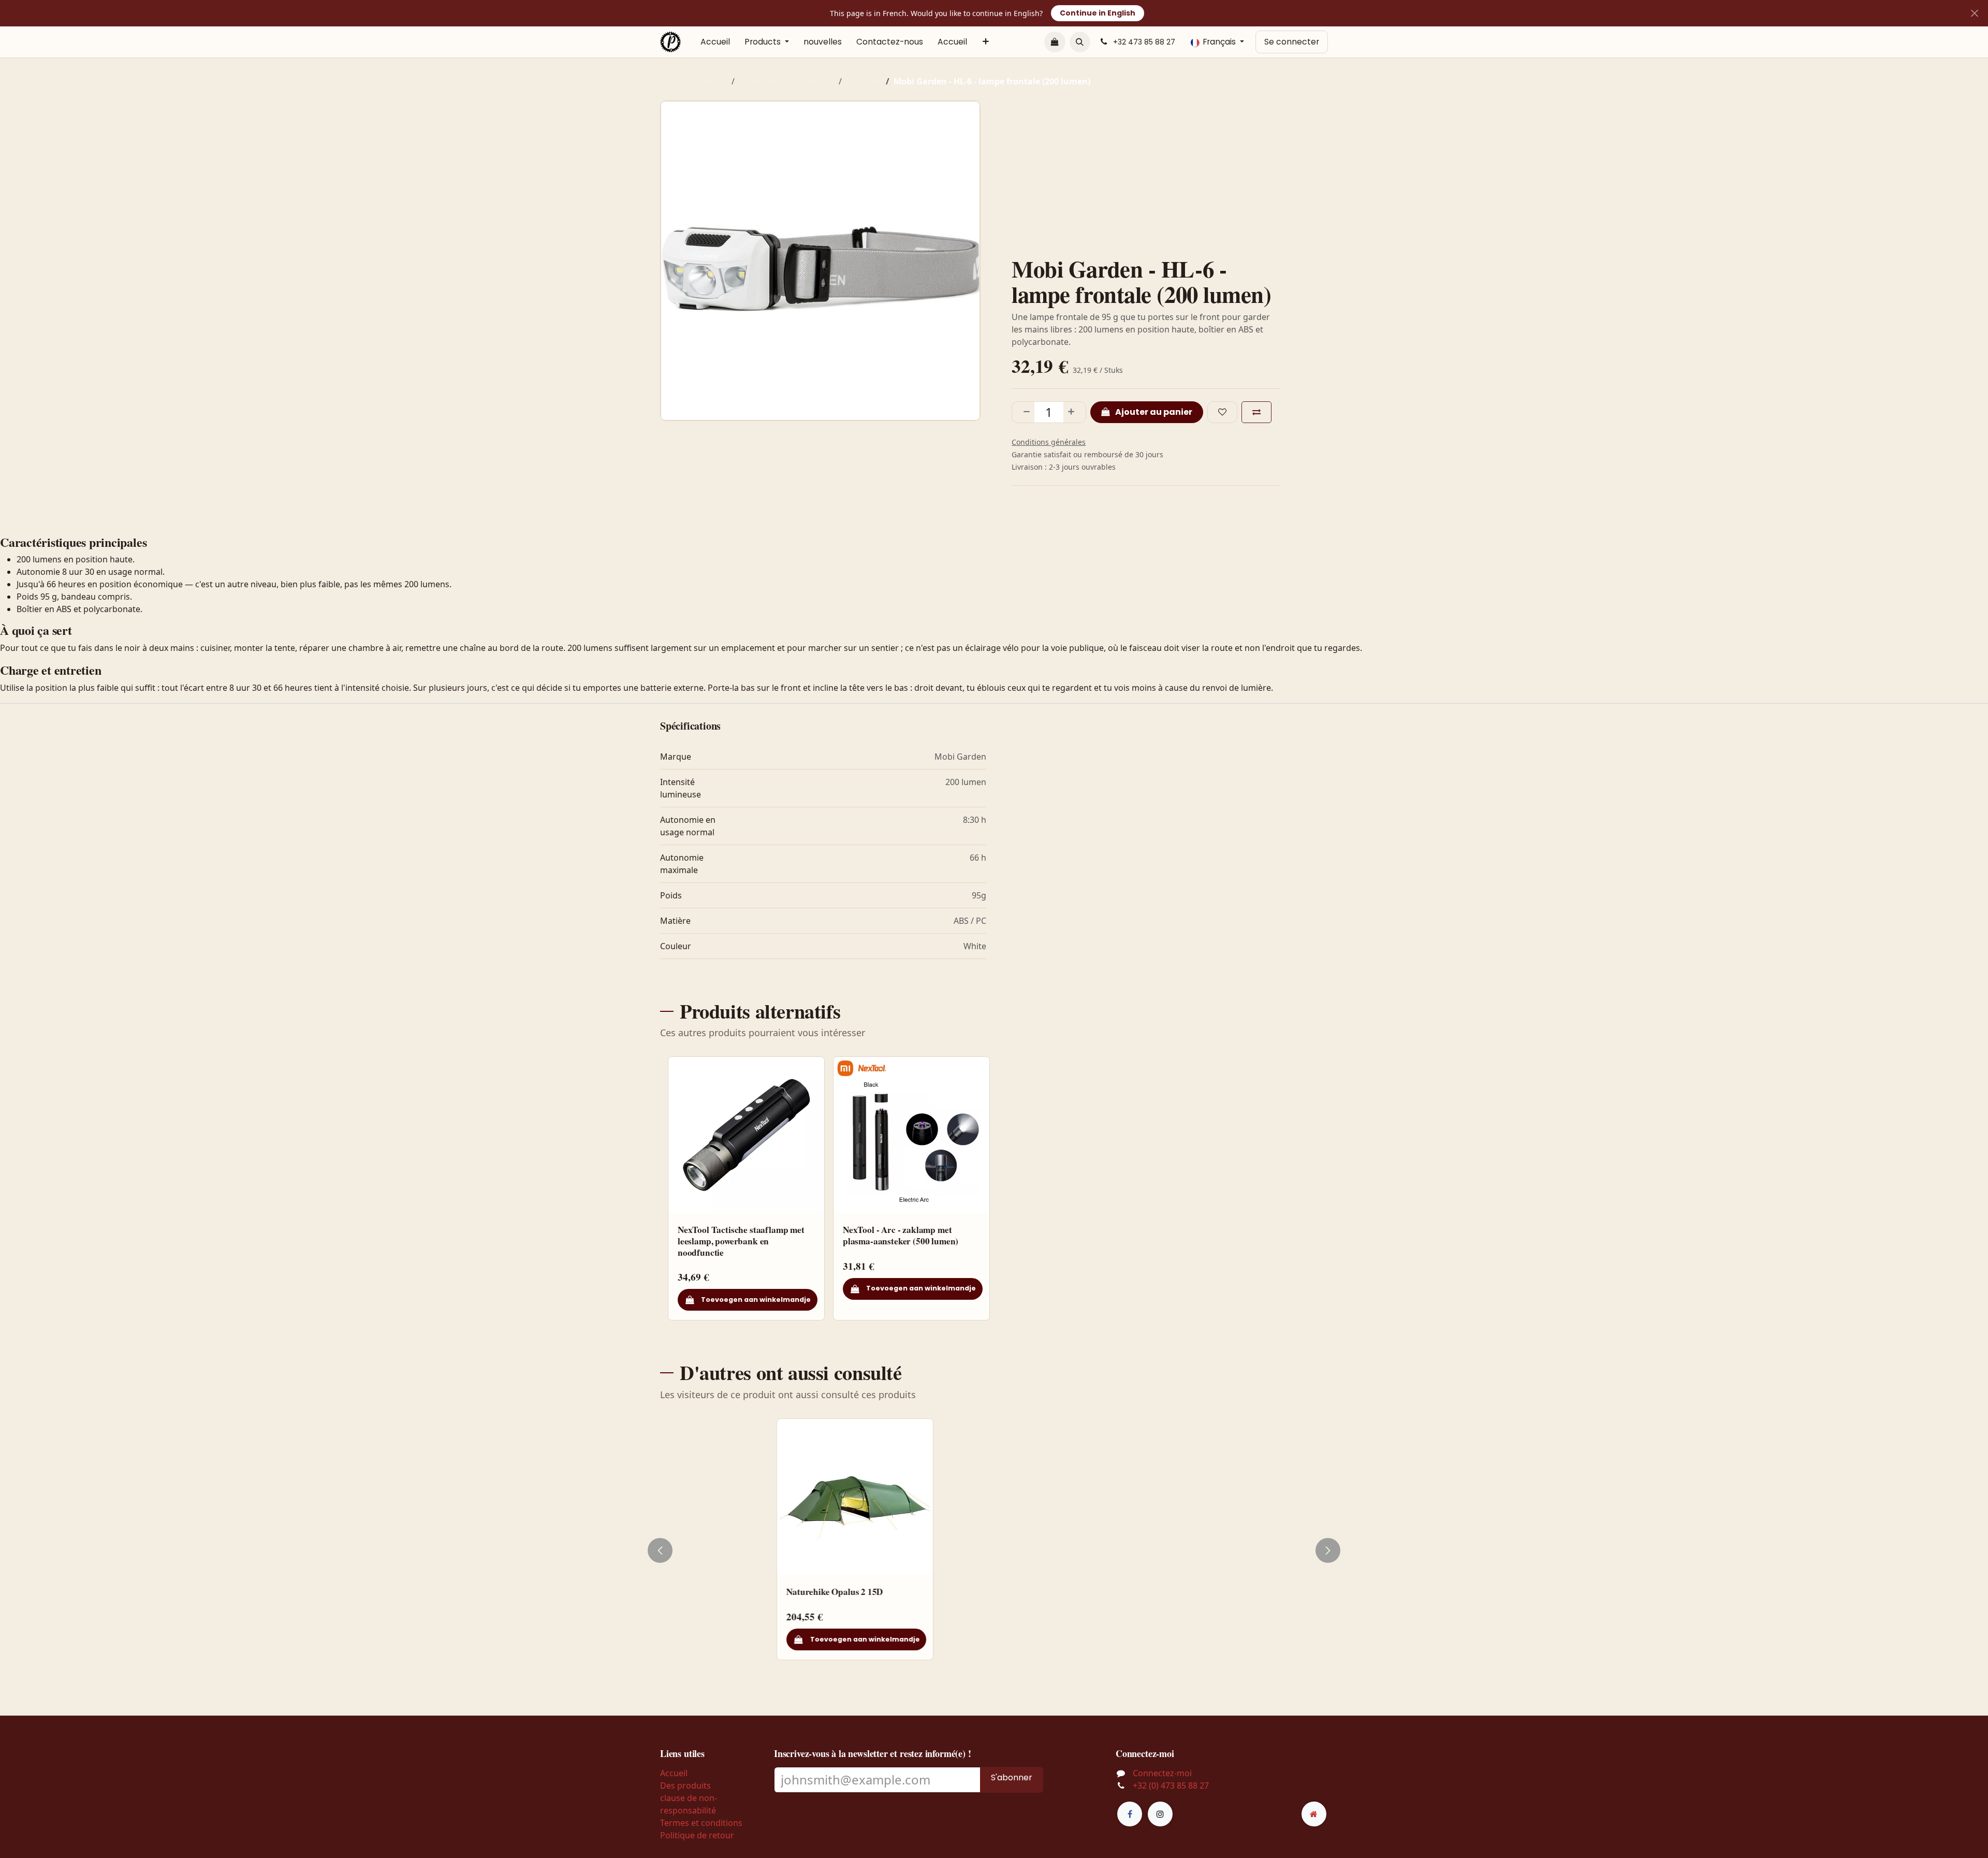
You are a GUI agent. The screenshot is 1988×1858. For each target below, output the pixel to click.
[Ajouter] (1074, 412)
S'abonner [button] (1012, 1777)
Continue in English (1098, 13)
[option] (994, 1188)
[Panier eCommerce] (1055, 42)
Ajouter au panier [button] (1153, 412)
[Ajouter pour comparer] (1256, 412)
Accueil (674, 1773)
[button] (1080, 42)
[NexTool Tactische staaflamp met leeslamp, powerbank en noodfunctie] (746, 1135)
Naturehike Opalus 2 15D (726, 1592)
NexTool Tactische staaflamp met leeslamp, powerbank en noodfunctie (741, 1241)
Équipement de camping (787, 81)
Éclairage (864, 81)
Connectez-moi (1162, 1773)
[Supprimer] (1024, 412)
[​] (1130, 1814)
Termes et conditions (701, 1823)
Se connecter (1292, 42)
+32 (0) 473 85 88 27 (1171, 1786)
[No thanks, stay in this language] (1974, 13)
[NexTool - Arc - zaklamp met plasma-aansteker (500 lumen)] (911, 1135)
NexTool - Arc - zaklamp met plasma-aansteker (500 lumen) (901, 1236)
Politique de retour (697, 1835)
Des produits (685, 1786)
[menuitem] (715, 42)
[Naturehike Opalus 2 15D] (746, 1497)
